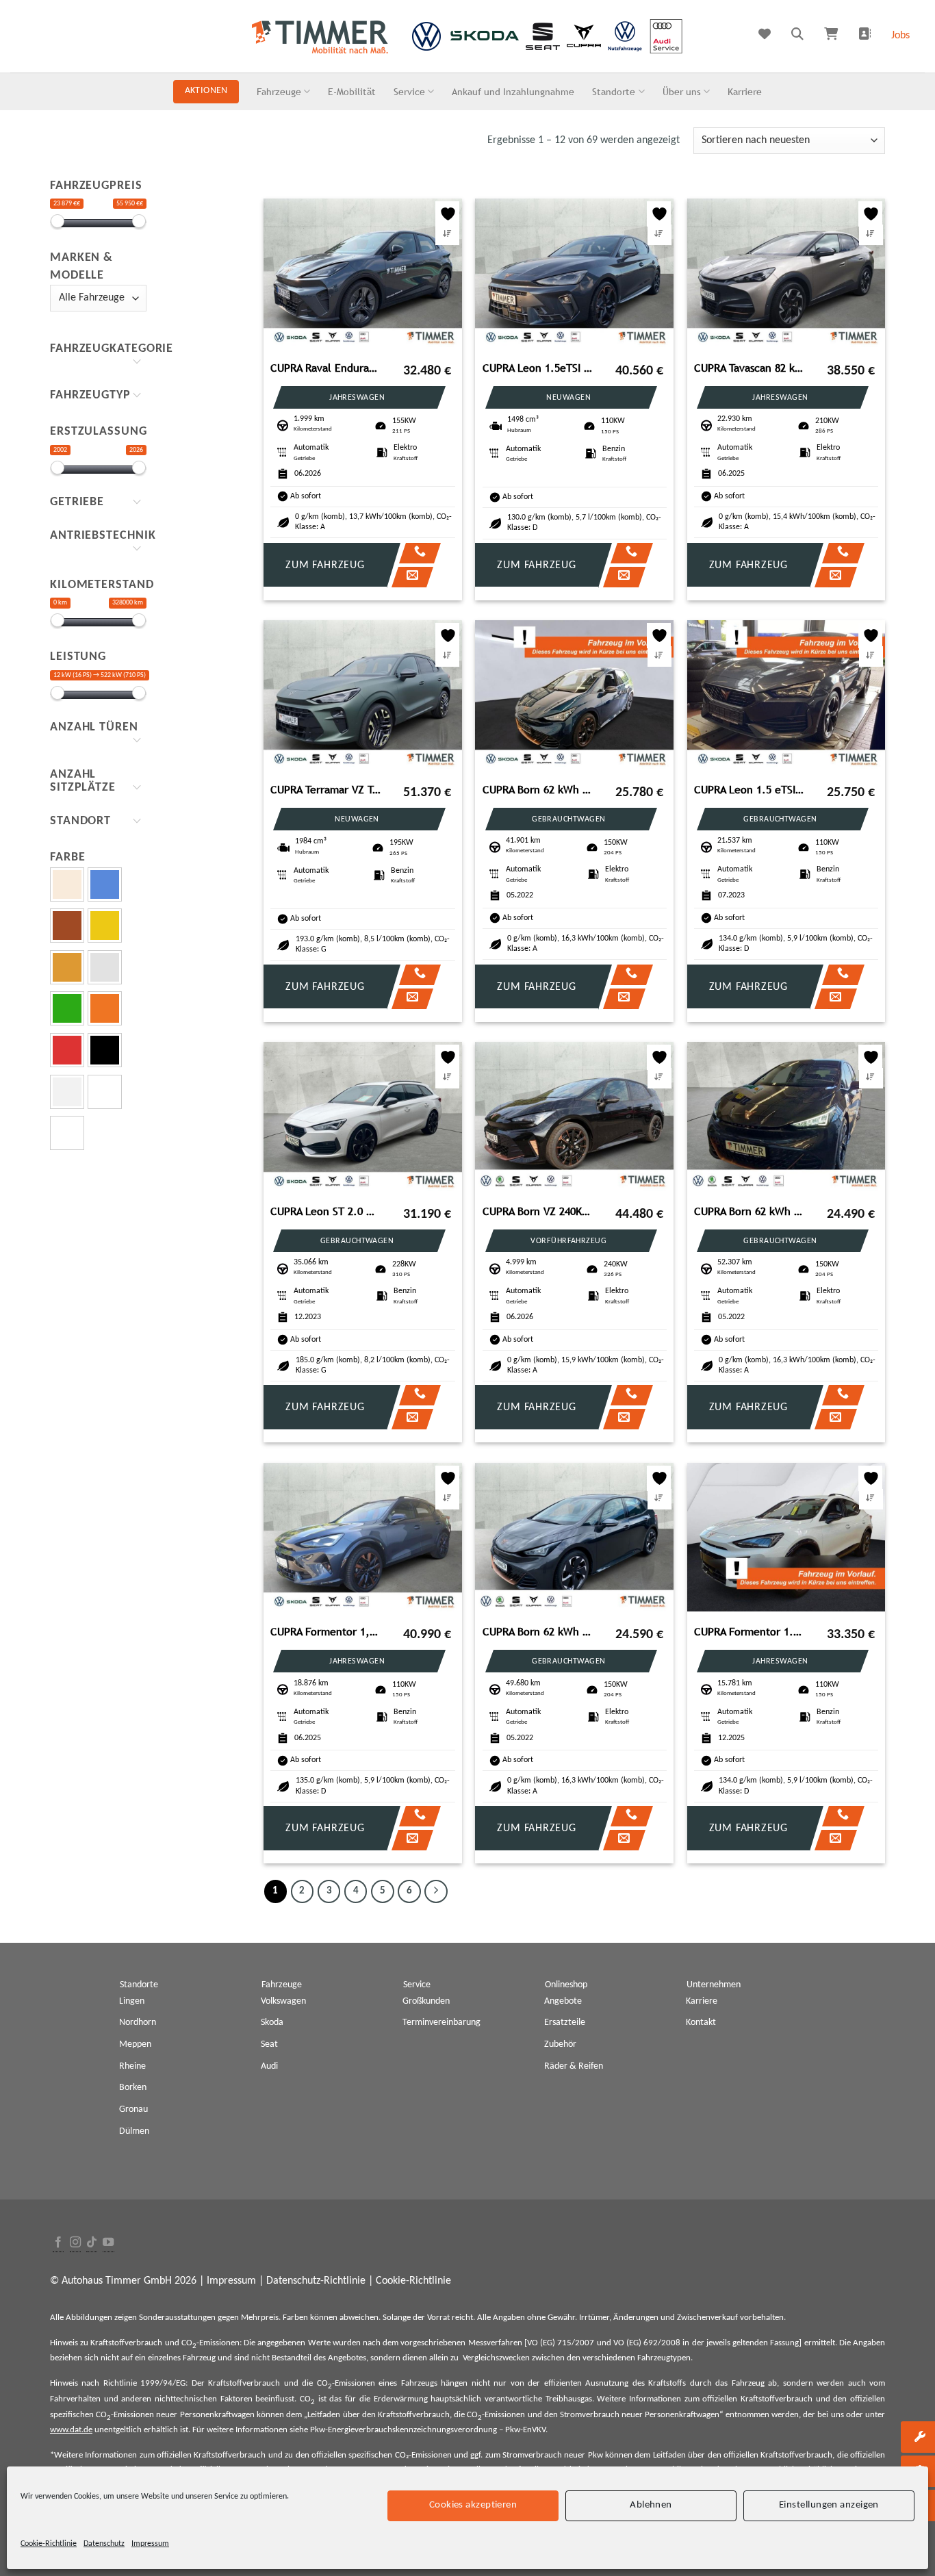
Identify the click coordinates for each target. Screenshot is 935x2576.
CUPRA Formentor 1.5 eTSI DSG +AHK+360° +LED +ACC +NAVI (750, 1632)
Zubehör (560, 2044)
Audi (269, 2066)
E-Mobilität (352, 91)
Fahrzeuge (279, 91)
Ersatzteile (565, 2023)
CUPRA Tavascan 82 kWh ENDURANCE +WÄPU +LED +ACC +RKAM (750, 368)
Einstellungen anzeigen (829, 2505)
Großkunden (426, 2001)
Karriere (745, 91)
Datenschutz (104, 2544)
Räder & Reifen (574, 2066)
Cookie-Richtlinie (49, 2544)
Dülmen (134, 2131)
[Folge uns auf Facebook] (58, 2243)
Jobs (900, 36)
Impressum (150, 2544)
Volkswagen (283, 2001)
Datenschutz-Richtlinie (316, 2281)
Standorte (614, 91)
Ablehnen (651, 2505)
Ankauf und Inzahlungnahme (513, 91)
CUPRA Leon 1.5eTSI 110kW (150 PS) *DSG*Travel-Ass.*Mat (538, 368)
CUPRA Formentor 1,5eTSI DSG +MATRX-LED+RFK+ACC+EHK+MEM (326, 1632)
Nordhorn (138, 2023)
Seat (269, 2044)
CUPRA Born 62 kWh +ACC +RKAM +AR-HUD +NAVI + (538, 790)
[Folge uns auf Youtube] (108, 2243)
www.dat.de (71, 2430)
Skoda (272, 2023)
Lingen (132, 2001)
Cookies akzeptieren (473, 2505)
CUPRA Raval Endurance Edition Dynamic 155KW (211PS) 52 (326, 368)
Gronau (133, 2109)
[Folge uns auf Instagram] (75, 2243)
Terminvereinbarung (441, 2023)
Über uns (682, 91)
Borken (133, 2088)
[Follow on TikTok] (92, 2243)
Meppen (135, 2044)
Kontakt (701, 2023)
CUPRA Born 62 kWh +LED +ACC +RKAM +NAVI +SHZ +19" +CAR (750, 1211)
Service (409, 91)
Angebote (563, 2001)
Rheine (132, 2066)
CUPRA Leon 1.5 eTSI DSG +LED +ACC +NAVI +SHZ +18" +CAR (750, 790)
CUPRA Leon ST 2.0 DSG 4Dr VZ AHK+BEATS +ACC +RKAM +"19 (326, 1211)
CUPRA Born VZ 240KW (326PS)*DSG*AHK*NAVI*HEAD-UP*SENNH (538, 1211)
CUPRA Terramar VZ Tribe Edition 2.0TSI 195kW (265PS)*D (326, 790)
